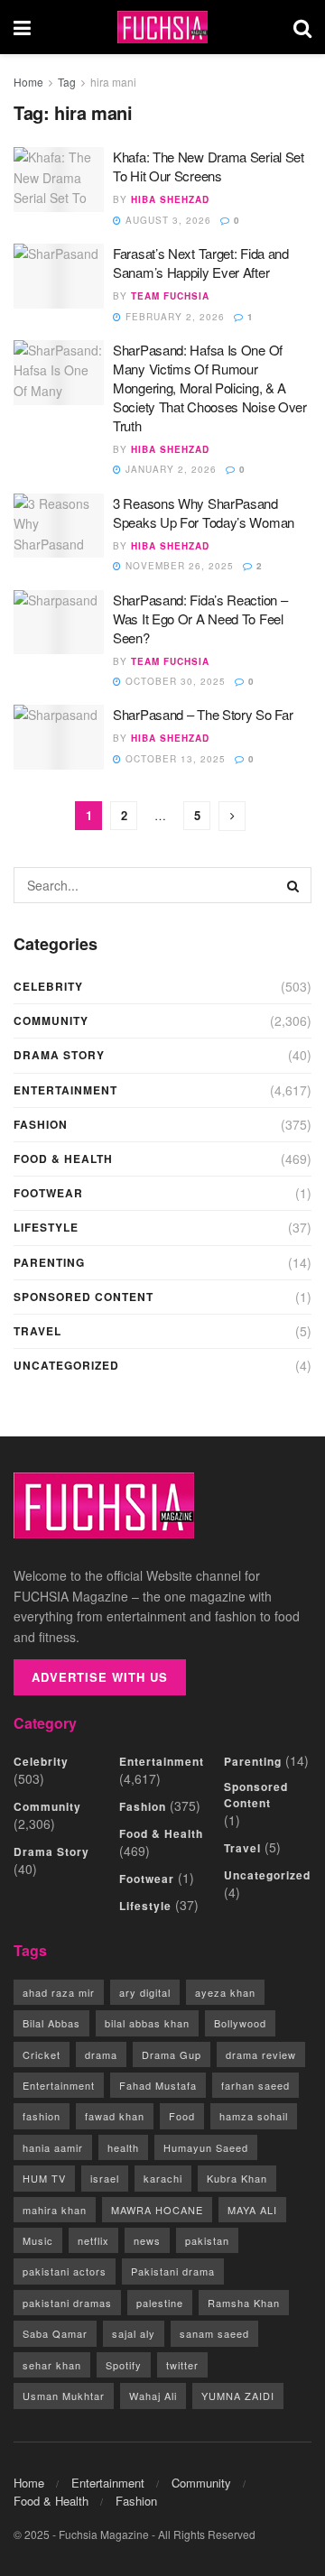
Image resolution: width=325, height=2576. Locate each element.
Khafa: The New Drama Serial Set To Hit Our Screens (209, 166)
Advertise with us (100, 1677)
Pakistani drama (173, 2271)
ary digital (145, 1992)
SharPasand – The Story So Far (203, 714)
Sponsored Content (84, 1297)
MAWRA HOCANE (157, 2210)
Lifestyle (46, 1227)
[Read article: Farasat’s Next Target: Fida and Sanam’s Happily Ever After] (59, 276)
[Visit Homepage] (162, 28)
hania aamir (53, 2147)
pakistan (207, 2240)
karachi (163, 2178)
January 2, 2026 (169, 469)
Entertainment (65, 1090)
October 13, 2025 (174, 759)
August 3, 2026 (167, 220)
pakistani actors (65, 2271)
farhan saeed (255, 2085)
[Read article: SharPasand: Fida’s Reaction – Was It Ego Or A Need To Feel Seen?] (59, 623)
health (123, 2147)
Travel (37, 1331)
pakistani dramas (67, 2303)
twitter (182, 2365)
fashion (42, 2116)
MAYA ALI (252, 2210)
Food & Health (63, 1159)
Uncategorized (66, 1365)
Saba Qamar (55, 2333)
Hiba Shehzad (170, 199)
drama (101, 2054)
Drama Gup (172, 2054)
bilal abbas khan (147, 2023)
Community (51, 1020)
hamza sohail (254, 2116)
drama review (261, 2054)
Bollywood (240, 2023)
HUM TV (44, 2178)
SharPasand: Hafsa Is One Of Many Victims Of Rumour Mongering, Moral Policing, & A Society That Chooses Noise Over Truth (210, 388)
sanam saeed (214, 2333)
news (147, 2240)
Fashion (41, 1124)
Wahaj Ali (153, 2396)
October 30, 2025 (174, 681)
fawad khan (115, 2116)
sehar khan (52, 2365)
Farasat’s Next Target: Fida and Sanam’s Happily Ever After (201, 263)
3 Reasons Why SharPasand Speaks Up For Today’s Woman (204, 512)
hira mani (113, 82)
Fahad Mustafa (158, 2085)
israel (105, 2178)
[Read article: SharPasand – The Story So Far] (59, 737)
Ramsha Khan (244, 2303)
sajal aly (134, 2333)
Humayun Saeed (206, 2147)
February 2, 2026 (173, 317)
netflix (93, 2240)
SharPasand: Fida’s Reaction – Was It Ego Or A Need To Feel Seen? (200, 619)
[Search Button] (302, 27)
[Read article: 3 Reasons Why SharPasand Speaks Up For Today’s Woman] (59, 526)
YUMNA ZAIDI (238, 2396)
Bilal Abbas (51, 2023)
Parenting (49, 1262)
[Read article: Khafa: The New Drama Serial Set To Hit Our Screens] (59, 180)
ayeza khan (225, 1992)
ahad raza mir (59, 1992)
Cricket (42, 2054)
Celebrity (48, 986)
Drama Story (59, 1055)
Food (182, 2116)
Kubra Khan (237, 2178)
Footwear (48, 1193)
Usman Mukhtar (64, 2396)
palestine (160, 2303)
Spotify (124, 2365)
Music (38, 2240)
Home (28, 82)
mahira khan (55, 2210)
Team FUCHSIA (170, 296)
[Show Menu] (22, 27)
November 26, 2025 (178, 566)
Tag (67, 82)
